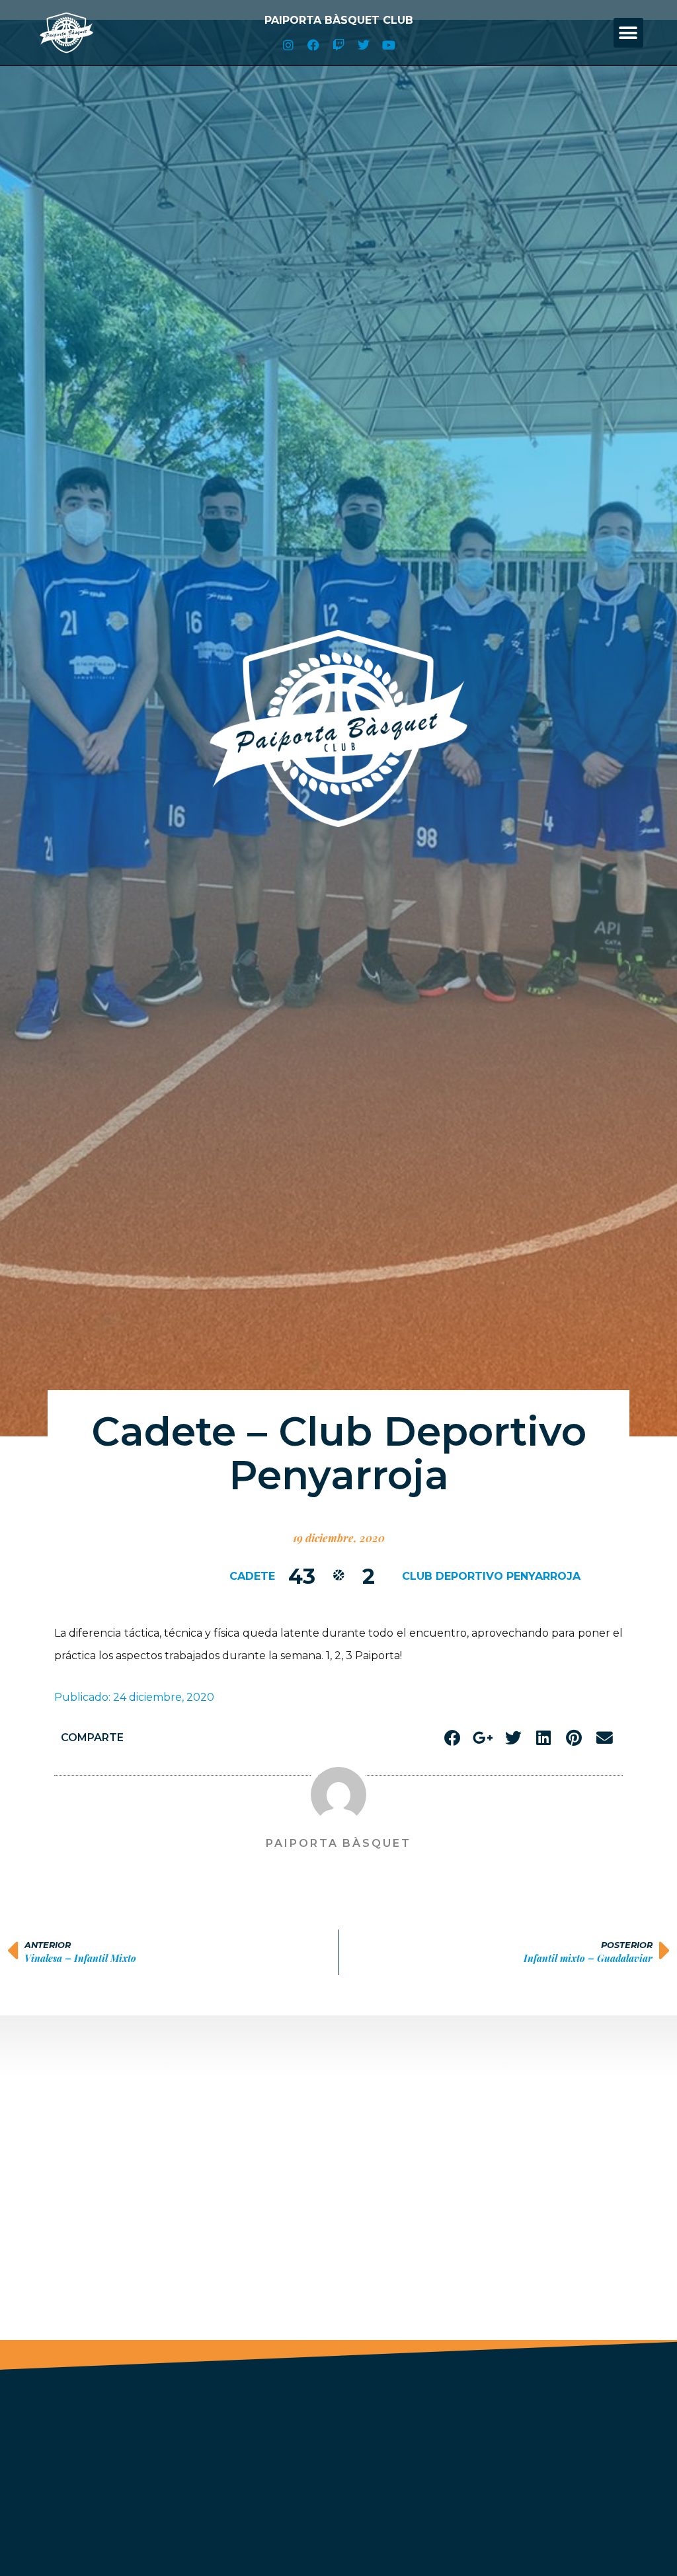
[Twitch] (338, 45)
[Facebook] (313, 45)
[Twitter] (364, 45)
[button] (628, 33)
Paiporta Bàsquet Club (339, 20)
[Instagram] (288, 45)
